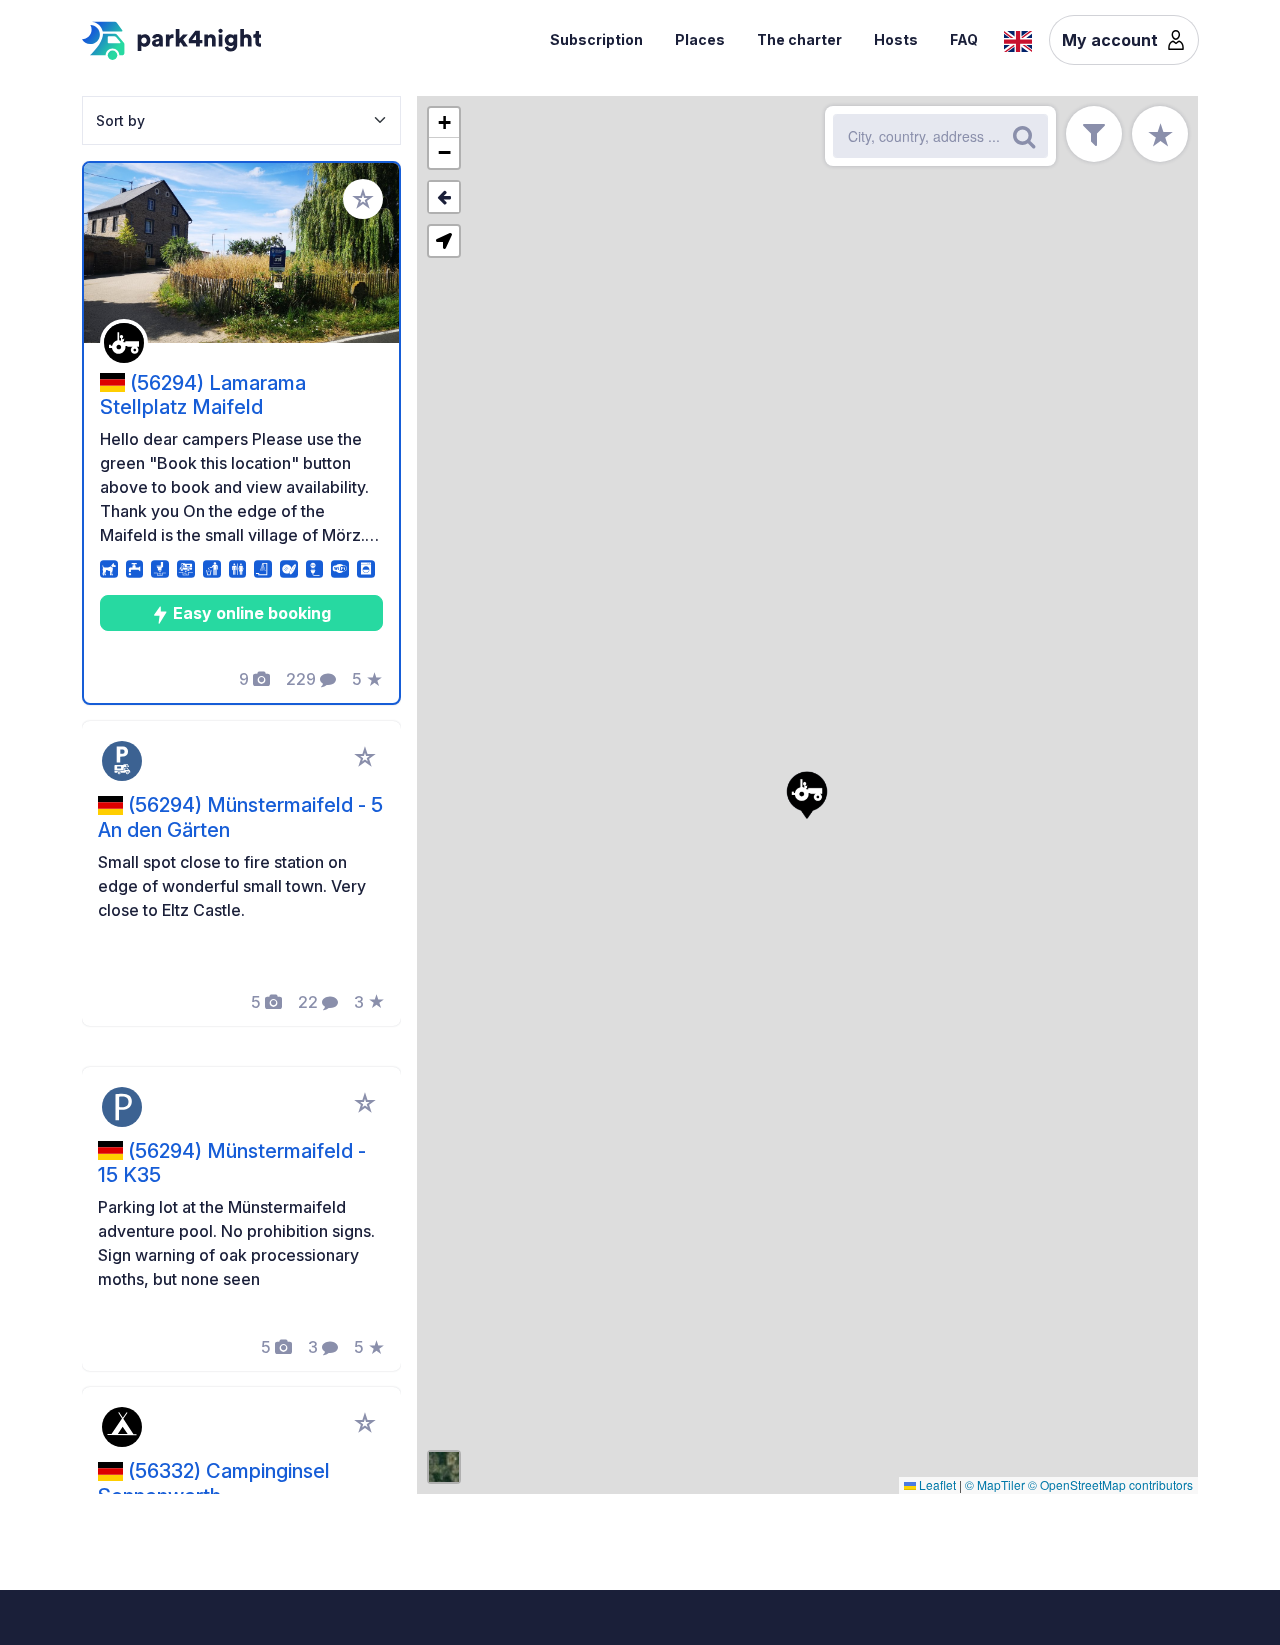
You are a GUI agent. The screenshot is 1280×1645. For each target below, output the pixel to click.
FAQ (964, 39)
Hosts (896, 39)
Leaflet (936, 1484)
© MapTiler (995, 1484)
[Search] (1024, 136)
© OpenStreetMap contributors (1110, 1484)
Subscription (596, 39)
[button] (807, 795)
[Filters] (1094, 134)
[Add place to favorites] (363, 199)
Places (700, 39)
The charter (799, 39)
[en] (1018, 39)
